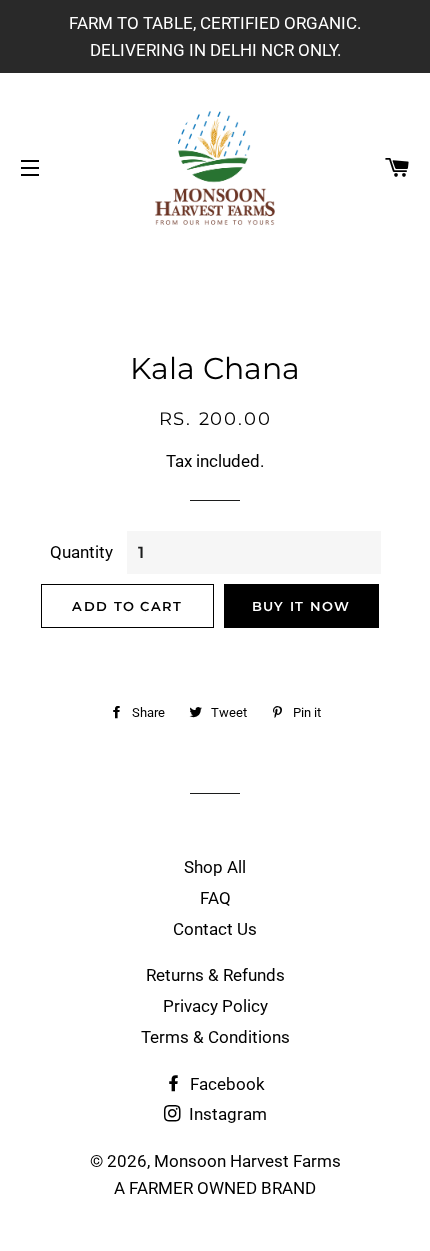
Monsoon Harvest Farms (247, 1161)
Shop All (215, 867)
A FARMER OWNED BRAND (215, 1188)
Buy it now (301, 606)
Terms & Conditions (215, 1037)
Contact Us (215, 929)
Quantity (81, 552)
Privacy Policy (215, 1006)
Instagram (226, 1114)
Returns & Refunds (215, 975)
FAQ (215, 898)
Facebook (225, 1084)
